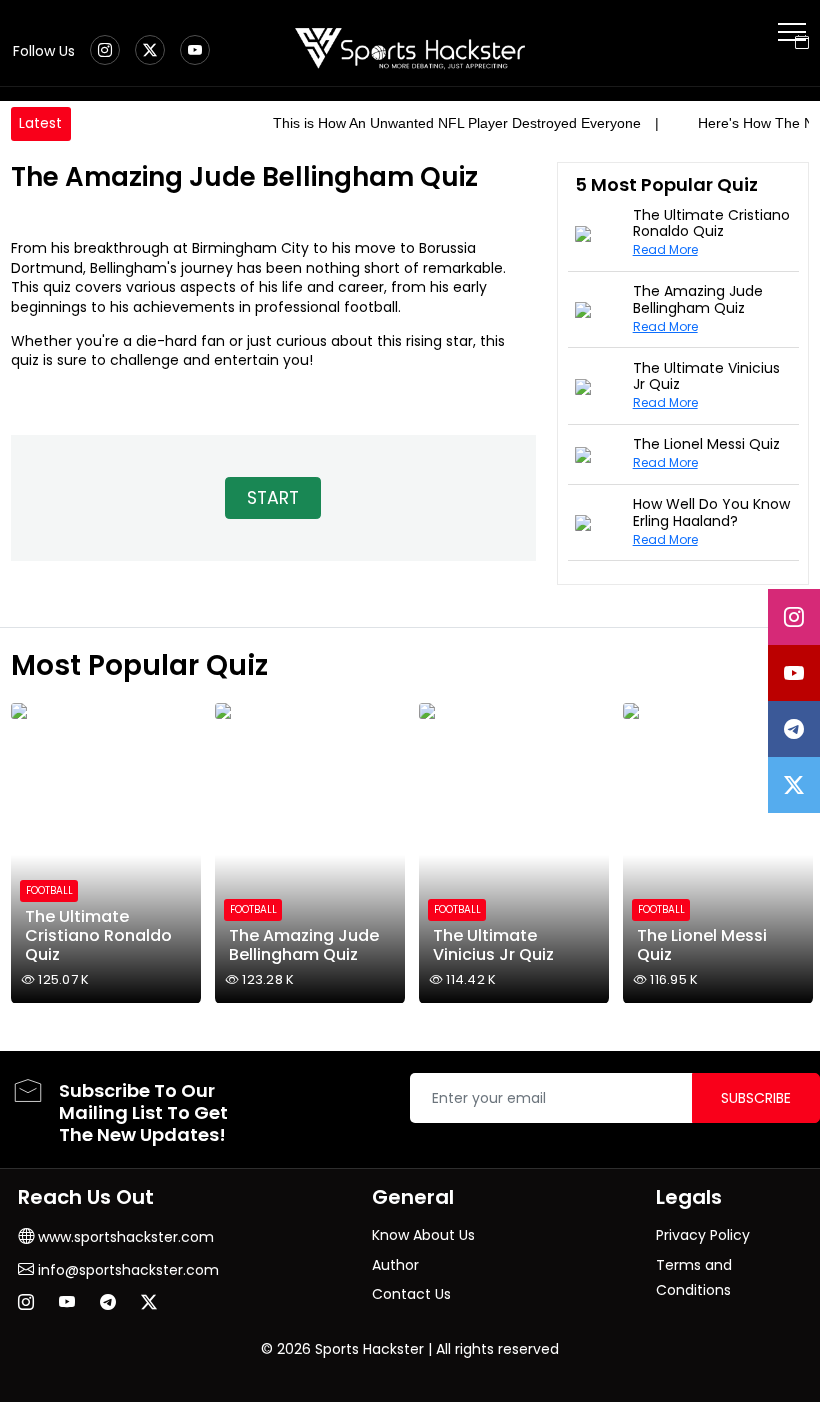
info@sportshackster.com (126, 1270)
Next (792, 849)
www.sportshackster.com (124, 1237)
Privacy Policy (703, 1235)
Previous (29, 849)
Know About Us (423, 1235)
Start (273, 498)
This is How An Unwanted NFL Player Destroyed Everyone (457, 123)
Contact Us (411, 1294)
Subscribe (756, 1098)
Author (395, 1265)
